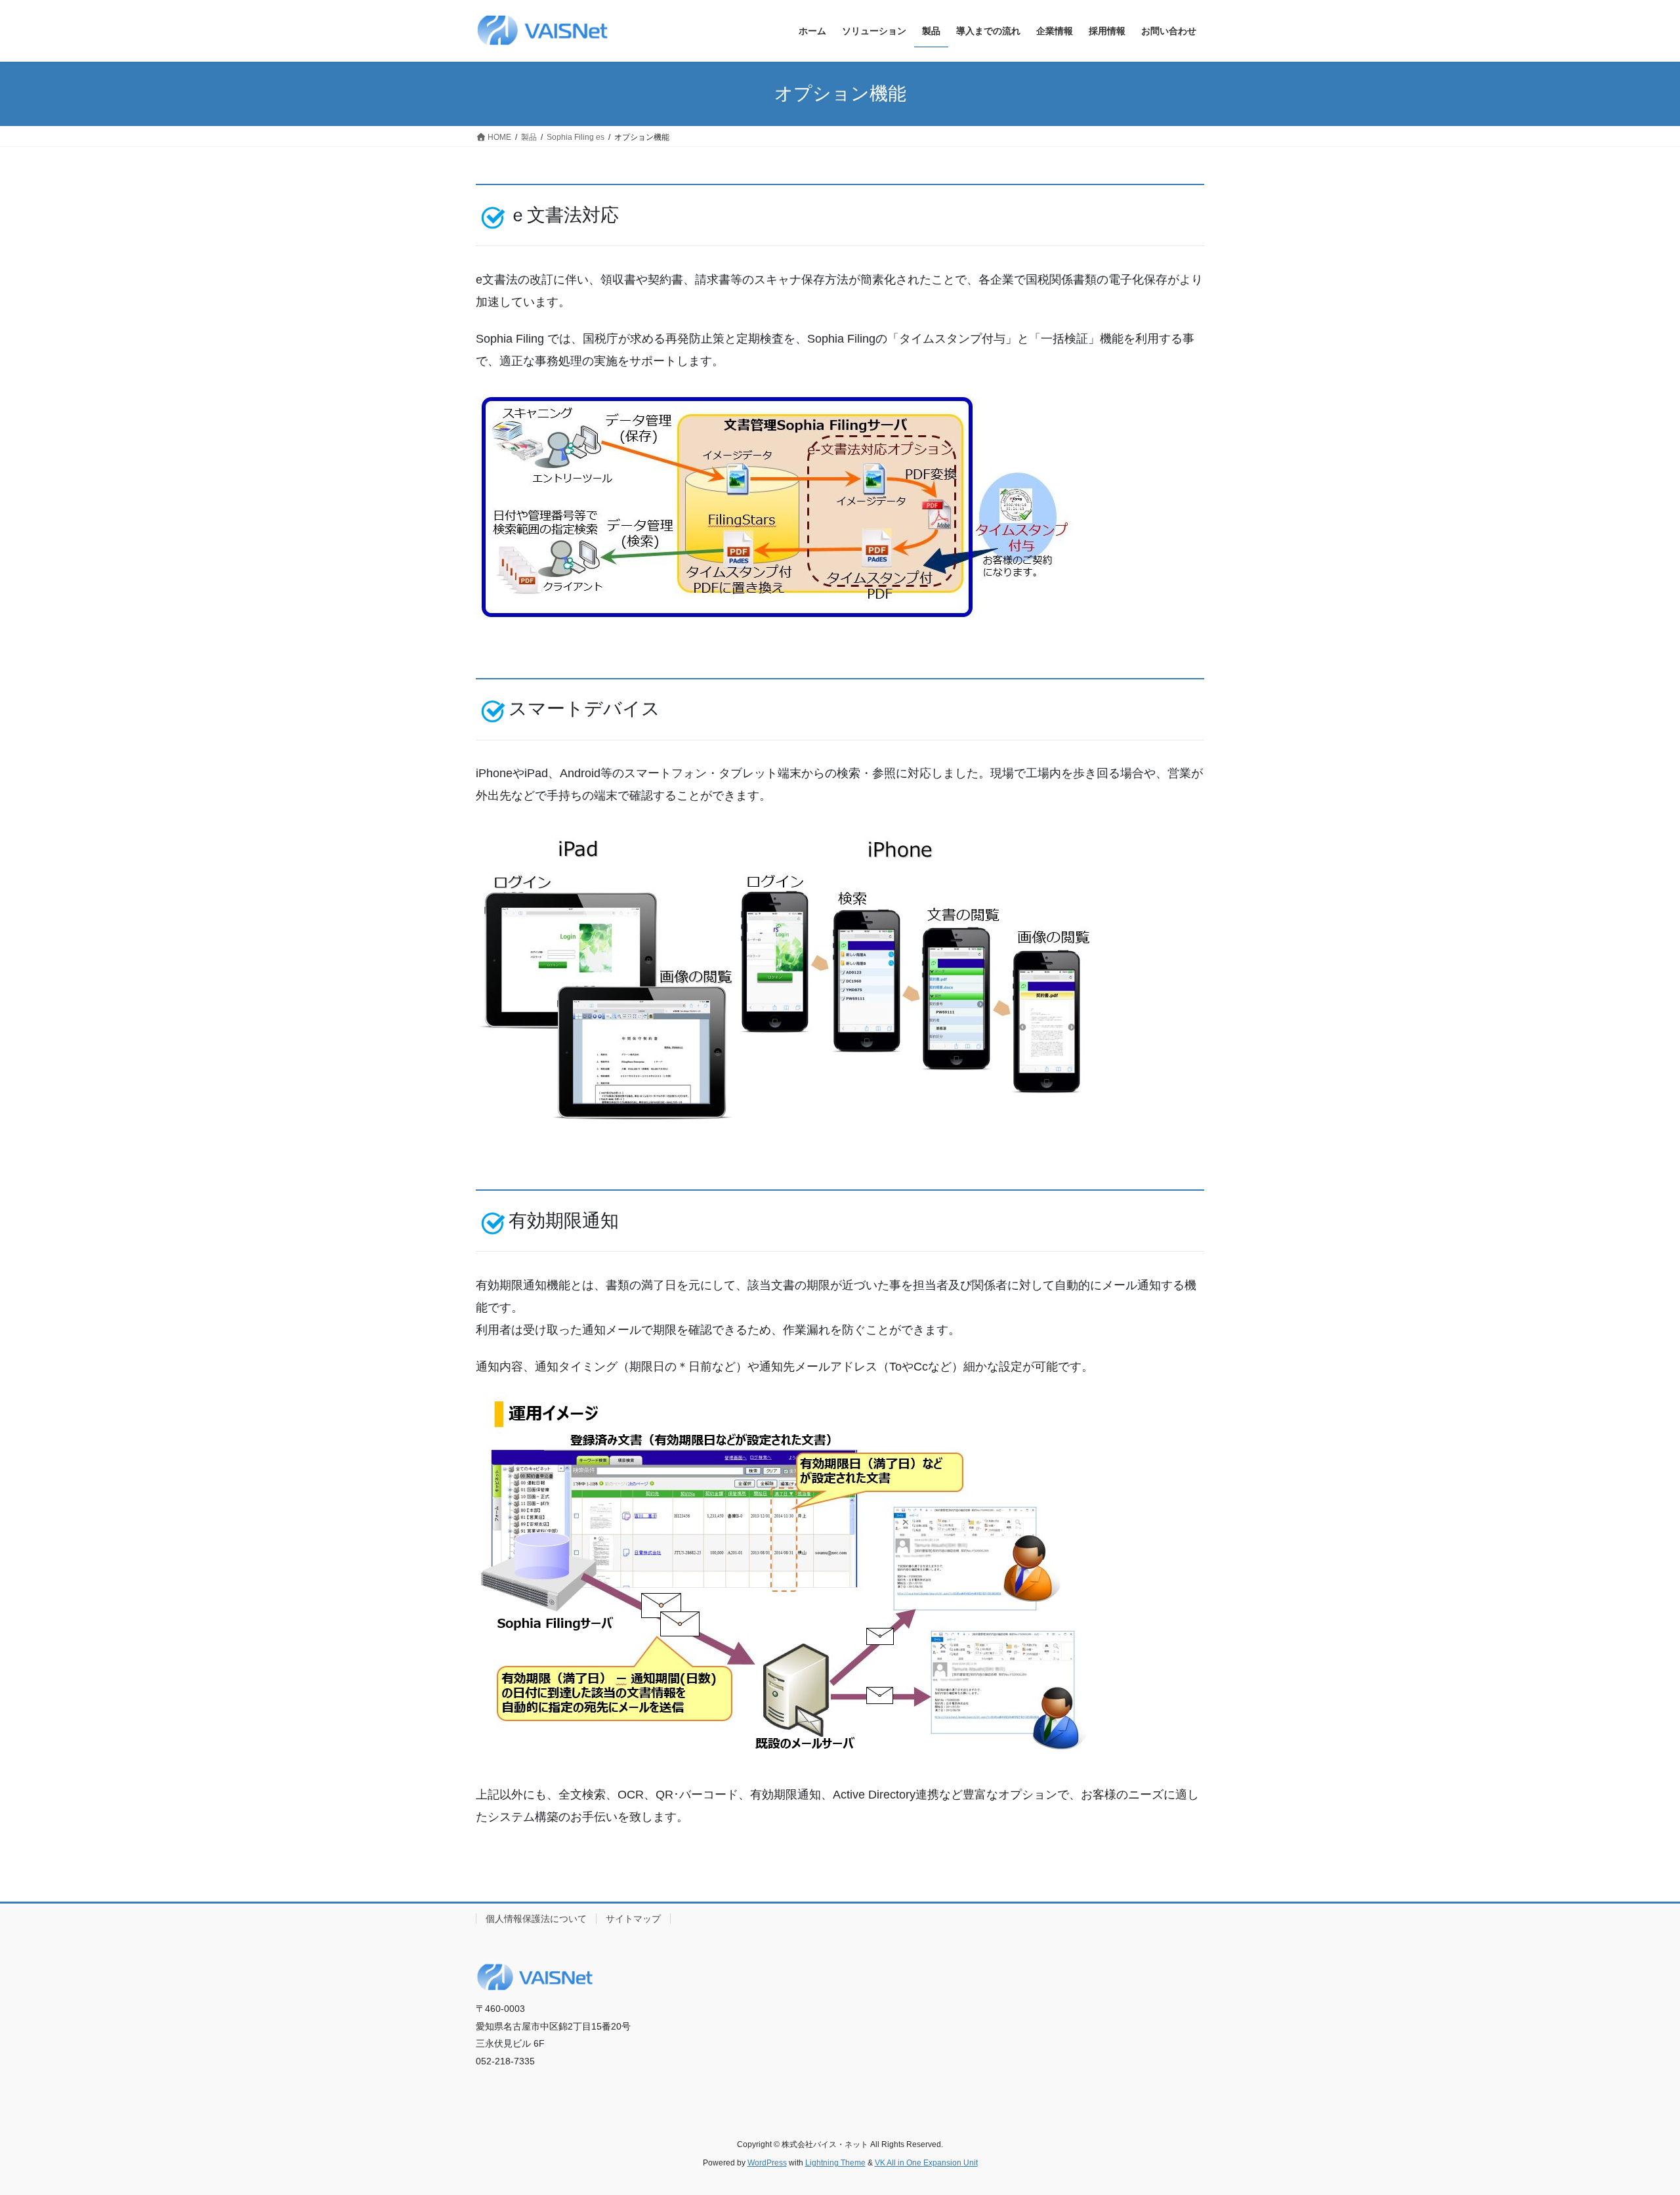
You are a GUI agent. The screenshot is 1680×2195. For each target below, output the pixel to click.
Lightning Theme (835, 2163)
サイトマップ (633, 1919)
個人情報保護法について (536, 1919)
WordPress (767, 2163)
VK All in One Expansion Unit (926, 2163)
